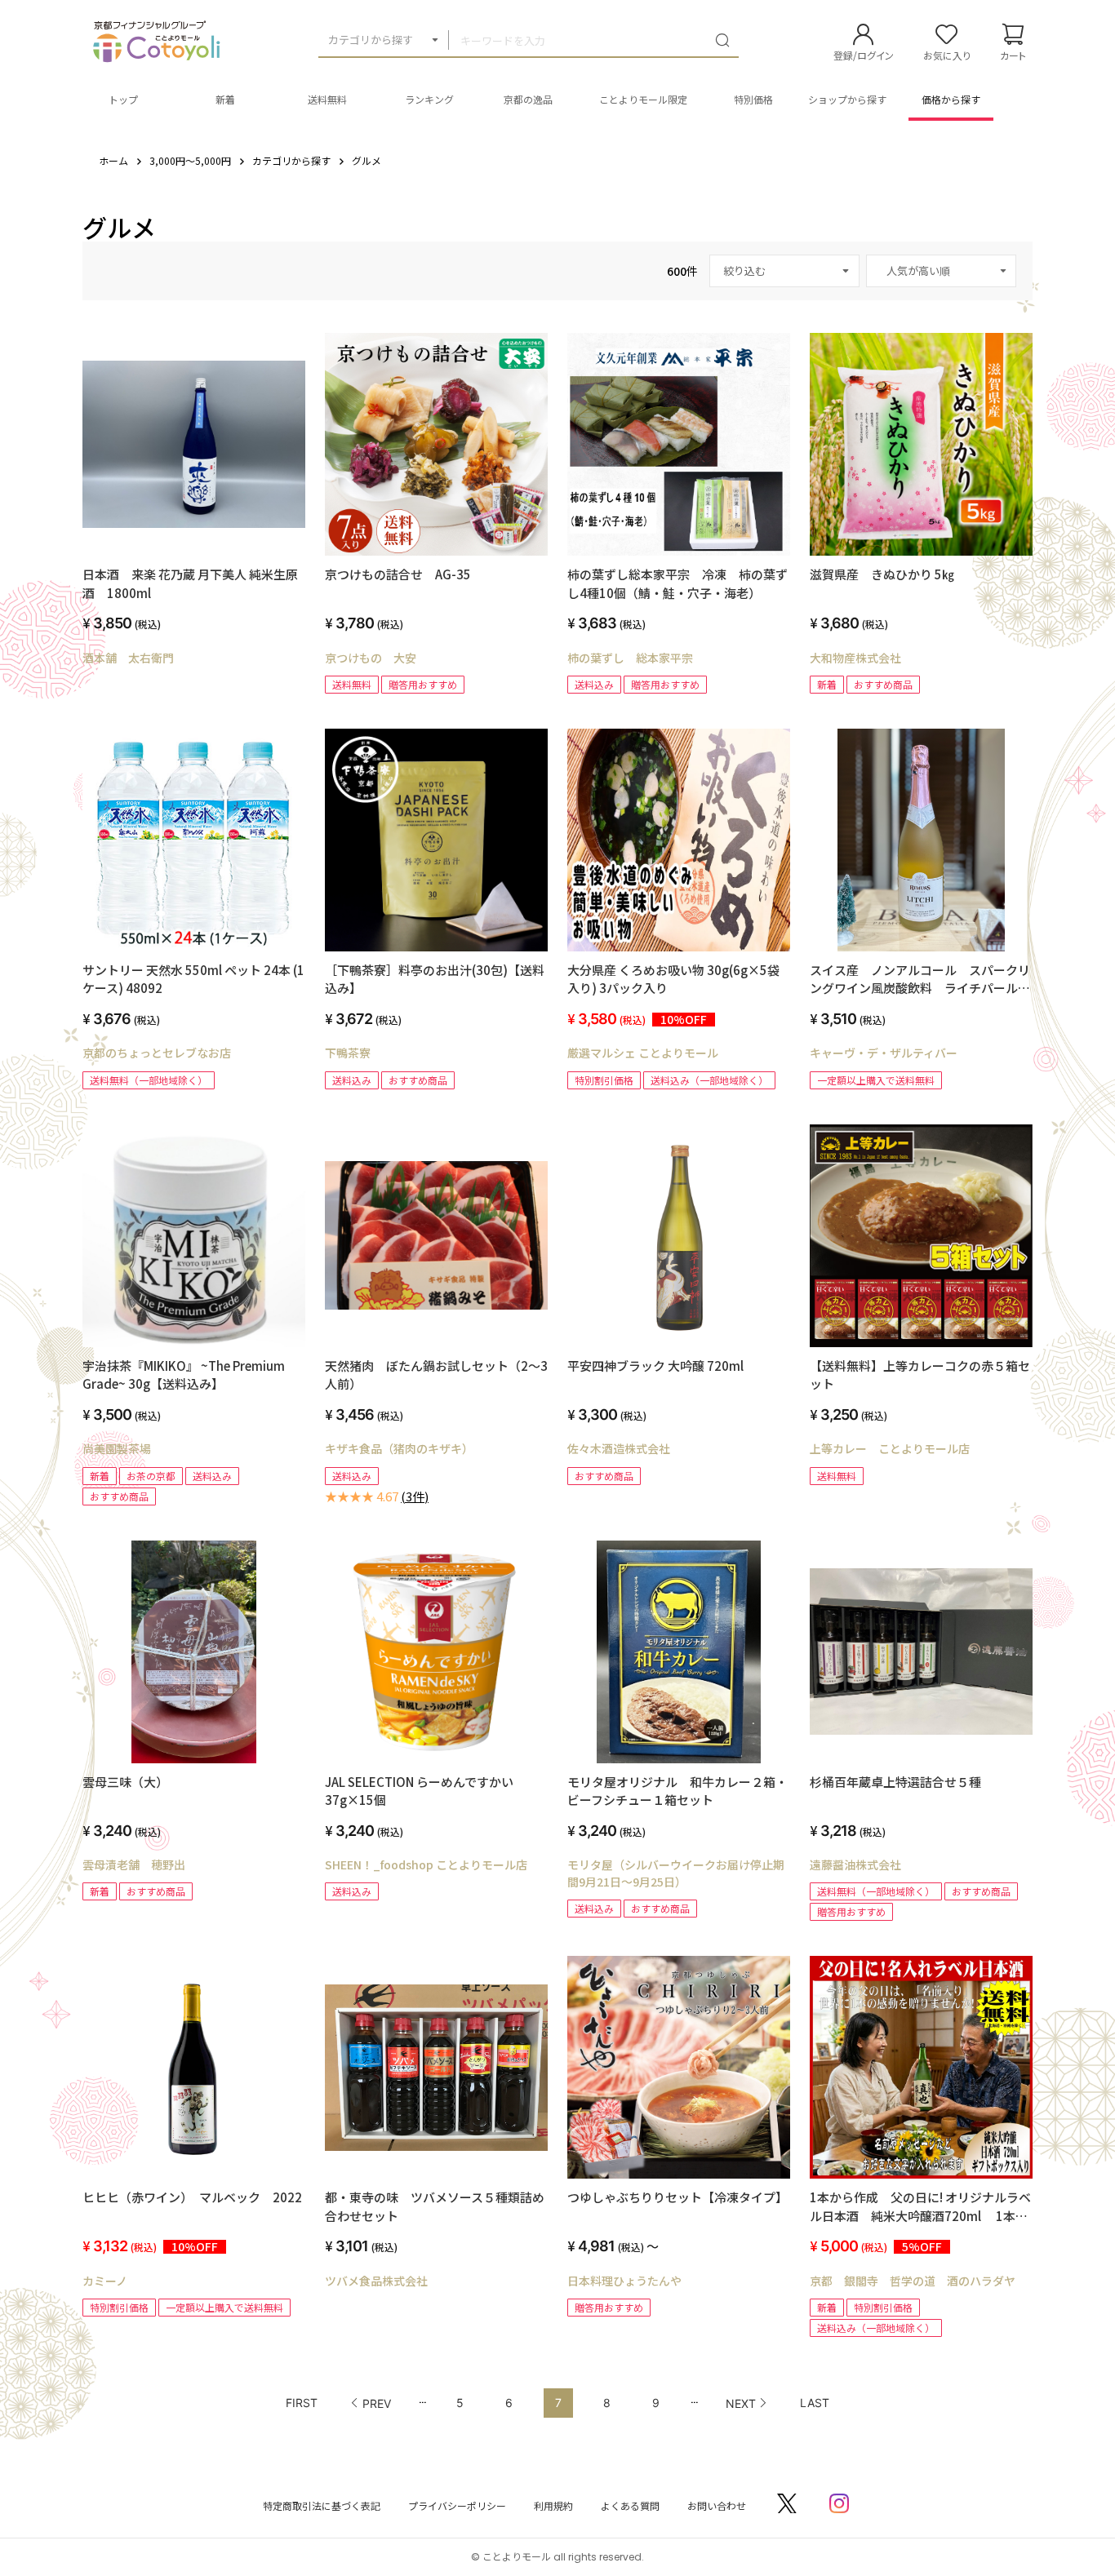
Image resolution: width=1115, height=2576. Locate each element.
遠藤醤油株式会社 (855, 1864)
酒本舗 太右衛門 (128, 658)
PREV (377, 2403)
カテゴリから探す (371, 40)
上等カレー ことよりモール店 (890, 1448)
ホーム (113, 160)
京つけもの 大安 (371, 658)
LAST (815, 2403)
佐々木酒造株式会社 (619, 1448)
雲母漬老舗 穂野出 (134, 1864)
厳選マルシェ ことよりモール (643, 1053)
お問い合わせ (717, 2505)
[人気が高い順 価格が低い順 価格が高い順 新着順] (941, 271)
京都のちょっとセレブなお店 (157, 1053)
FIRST (302, 2403)
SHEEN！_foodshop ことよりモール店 (426, 1864)
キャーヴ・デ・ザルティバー (884, 1053)
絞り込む (744, 270)
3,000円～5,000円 (190, 160)
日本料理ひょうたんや (624, 2281)
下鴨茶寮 (348, 1053)
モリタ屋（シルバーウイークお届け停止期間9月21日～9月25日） (676, 1873)
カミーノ (105, 2281)
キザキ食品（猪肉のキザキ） (399, 1448)
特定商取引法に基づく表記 (322, 2505)
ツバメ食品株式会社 (376, 2281)
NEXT (741, 2403)
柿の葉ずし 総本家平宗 (630, 658)
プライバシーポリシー (457, 2505)
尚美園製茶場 (117, 1448)
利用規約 (553, 2505)
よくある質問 (630, 2505)
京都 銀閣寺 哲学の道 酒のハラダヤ (913, 2281)
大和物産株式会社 (855, 658)
